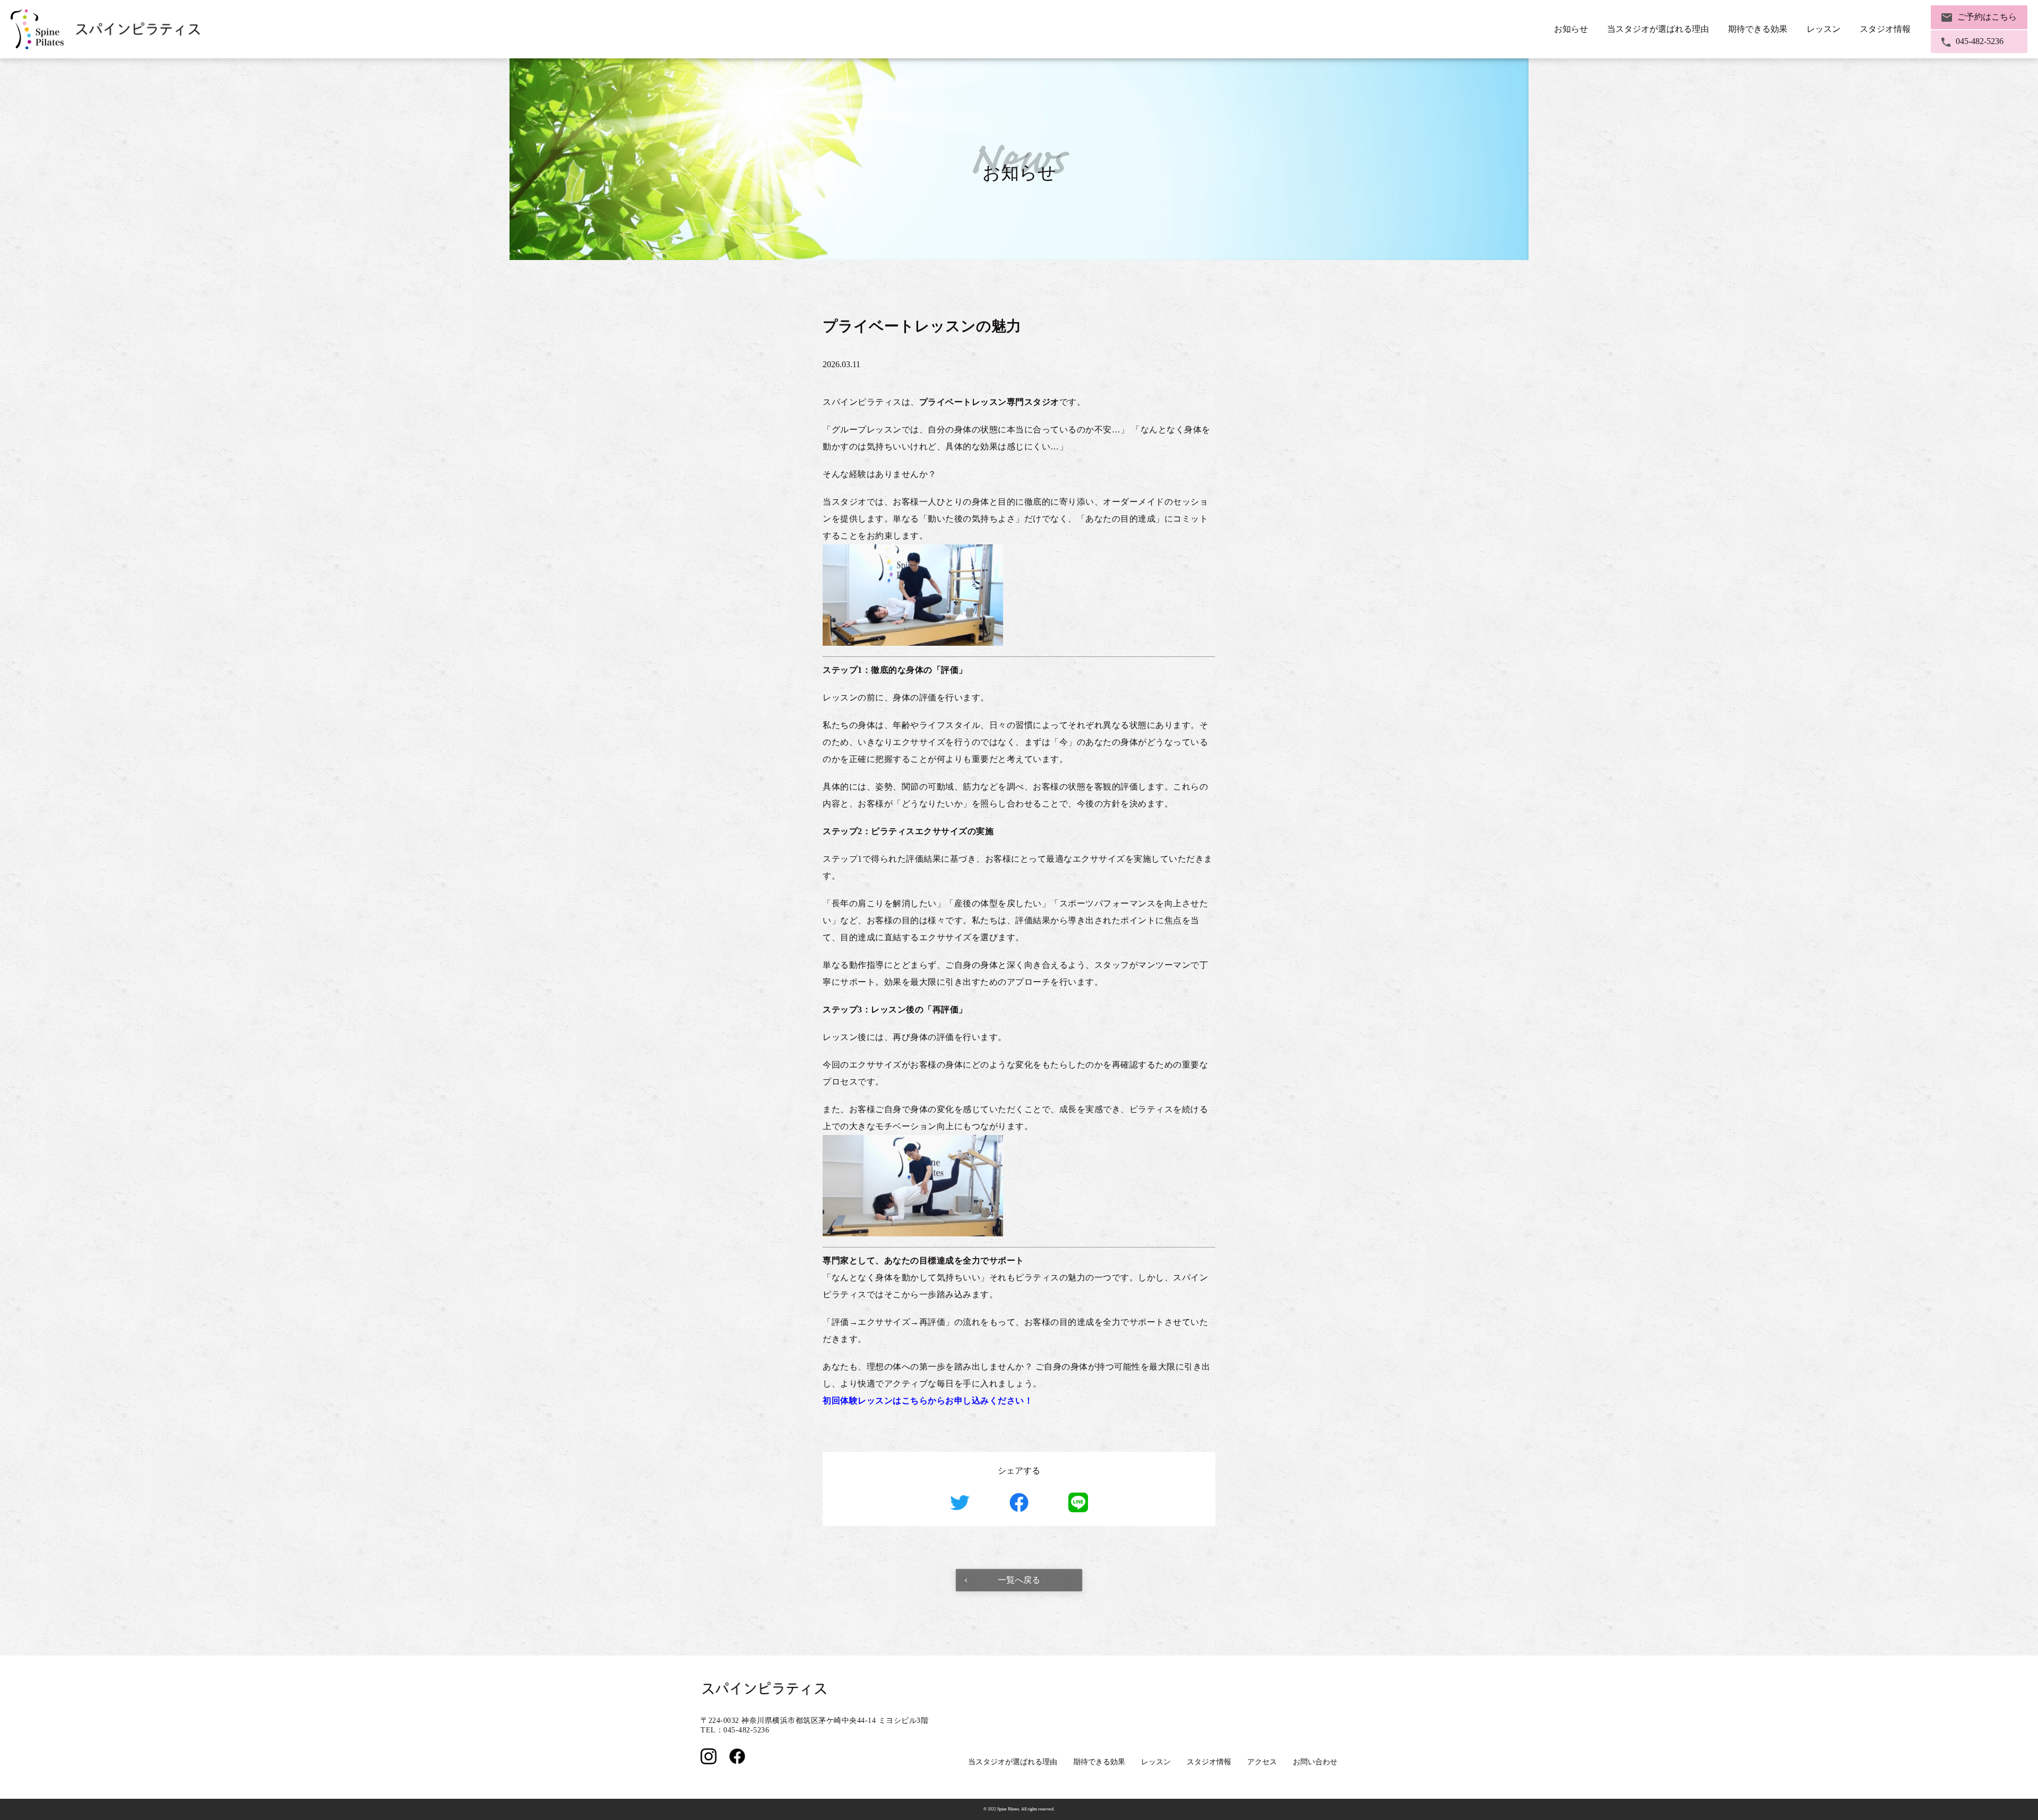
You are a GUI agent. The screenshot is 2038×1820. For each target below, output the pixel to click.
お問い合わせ (1315, 1762)
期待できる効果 (1099, 1762)
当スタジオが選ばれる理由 (1658, 29)
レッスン (1156, 1762)
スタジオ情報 (1209, 1762)
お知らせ (1571, 29)
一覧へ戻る (1019, 1580)
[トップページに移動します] (106, 29)
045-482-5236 (1980, 41)
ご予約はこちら (1987, 17)
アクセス (1262, 1762)
